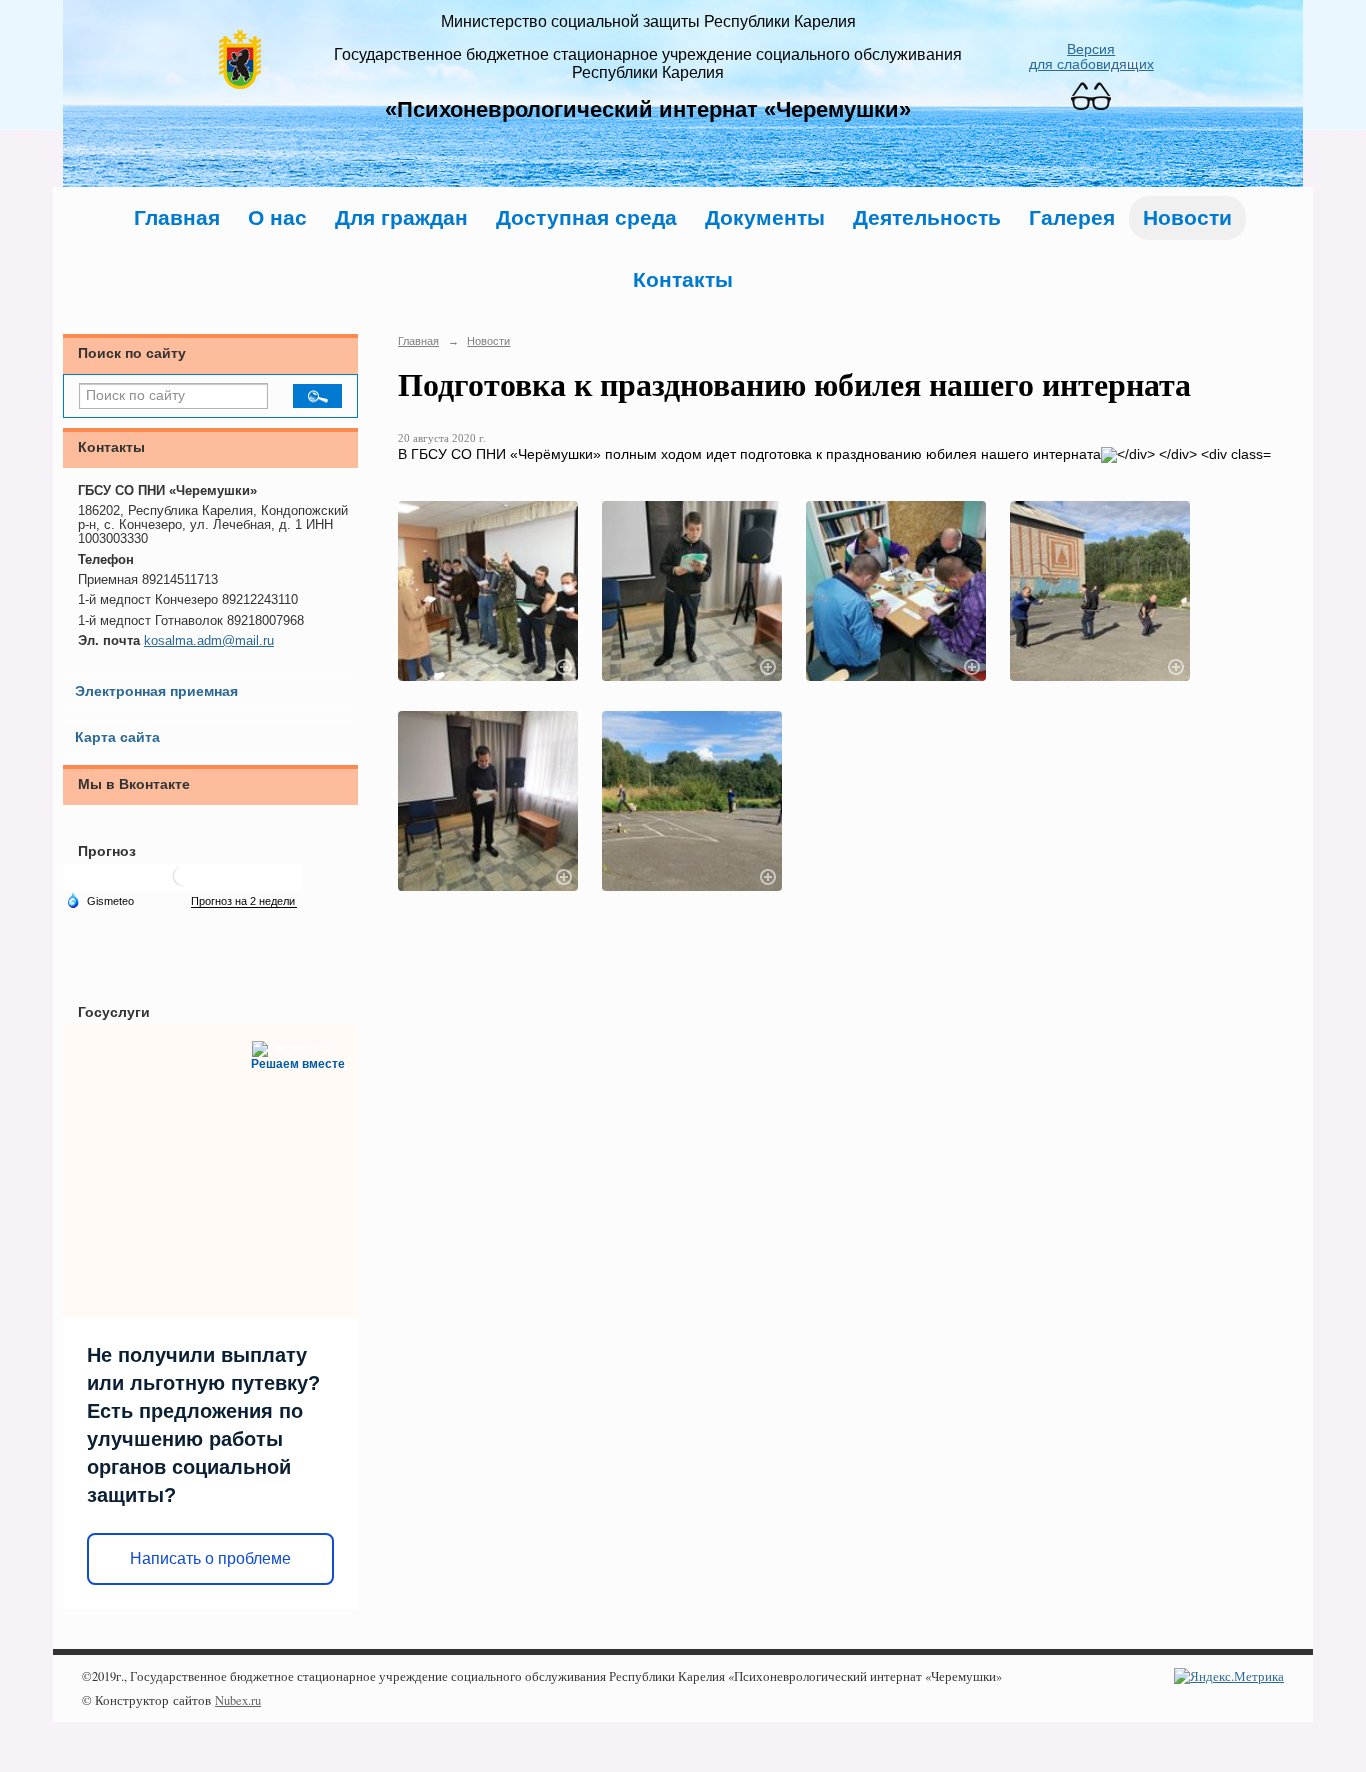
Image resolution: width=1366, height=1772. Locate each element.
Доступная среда (586, 217)
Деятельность (927, 217)
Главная (177, 217)
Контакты (683, 279)
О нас (277, 217)
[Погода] (100, 900)
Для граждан (401, 217)
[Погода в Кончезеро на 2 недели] (244, 901)
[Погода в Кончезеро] (183, 883)
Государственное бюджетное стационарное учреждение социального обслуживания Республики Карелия (648, 63)
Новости (1187, 217)
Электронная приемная (156, 691)
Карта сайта (117, 737)
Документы (765, 217)
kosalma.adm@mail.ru (209, 641)
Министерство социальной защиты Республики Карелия (648, 21)
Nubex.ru (238, 1700)
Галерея (1072, 217)
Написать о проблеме (210, 1558)
